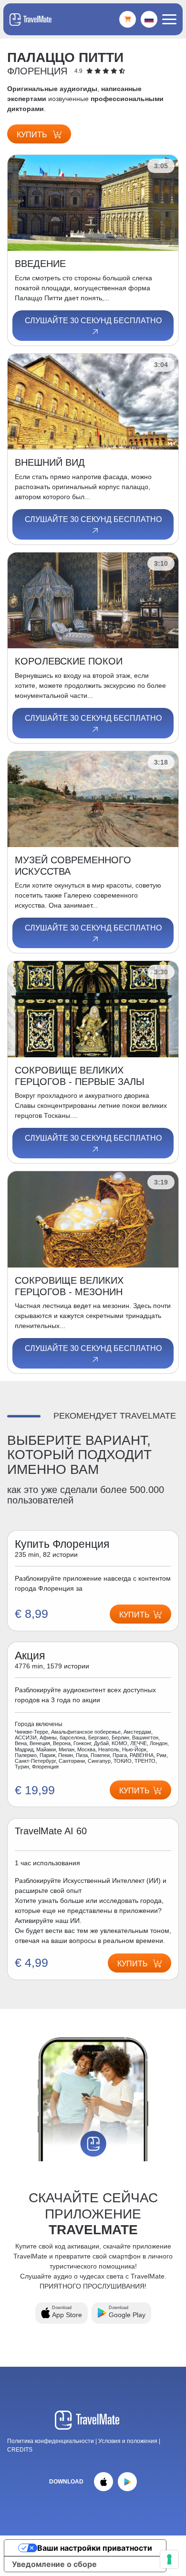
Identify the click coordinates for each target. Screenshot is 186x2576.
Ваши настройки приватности (95, 2548)
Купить (33, 135)
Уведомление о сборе (54, 2564)
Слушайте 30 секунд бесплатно (93, 321)
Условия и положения (129, 2441)
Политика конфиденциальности (51, 2441)
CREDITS (20, 2450)
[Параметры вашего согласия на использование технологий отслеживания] (169, 2559)
